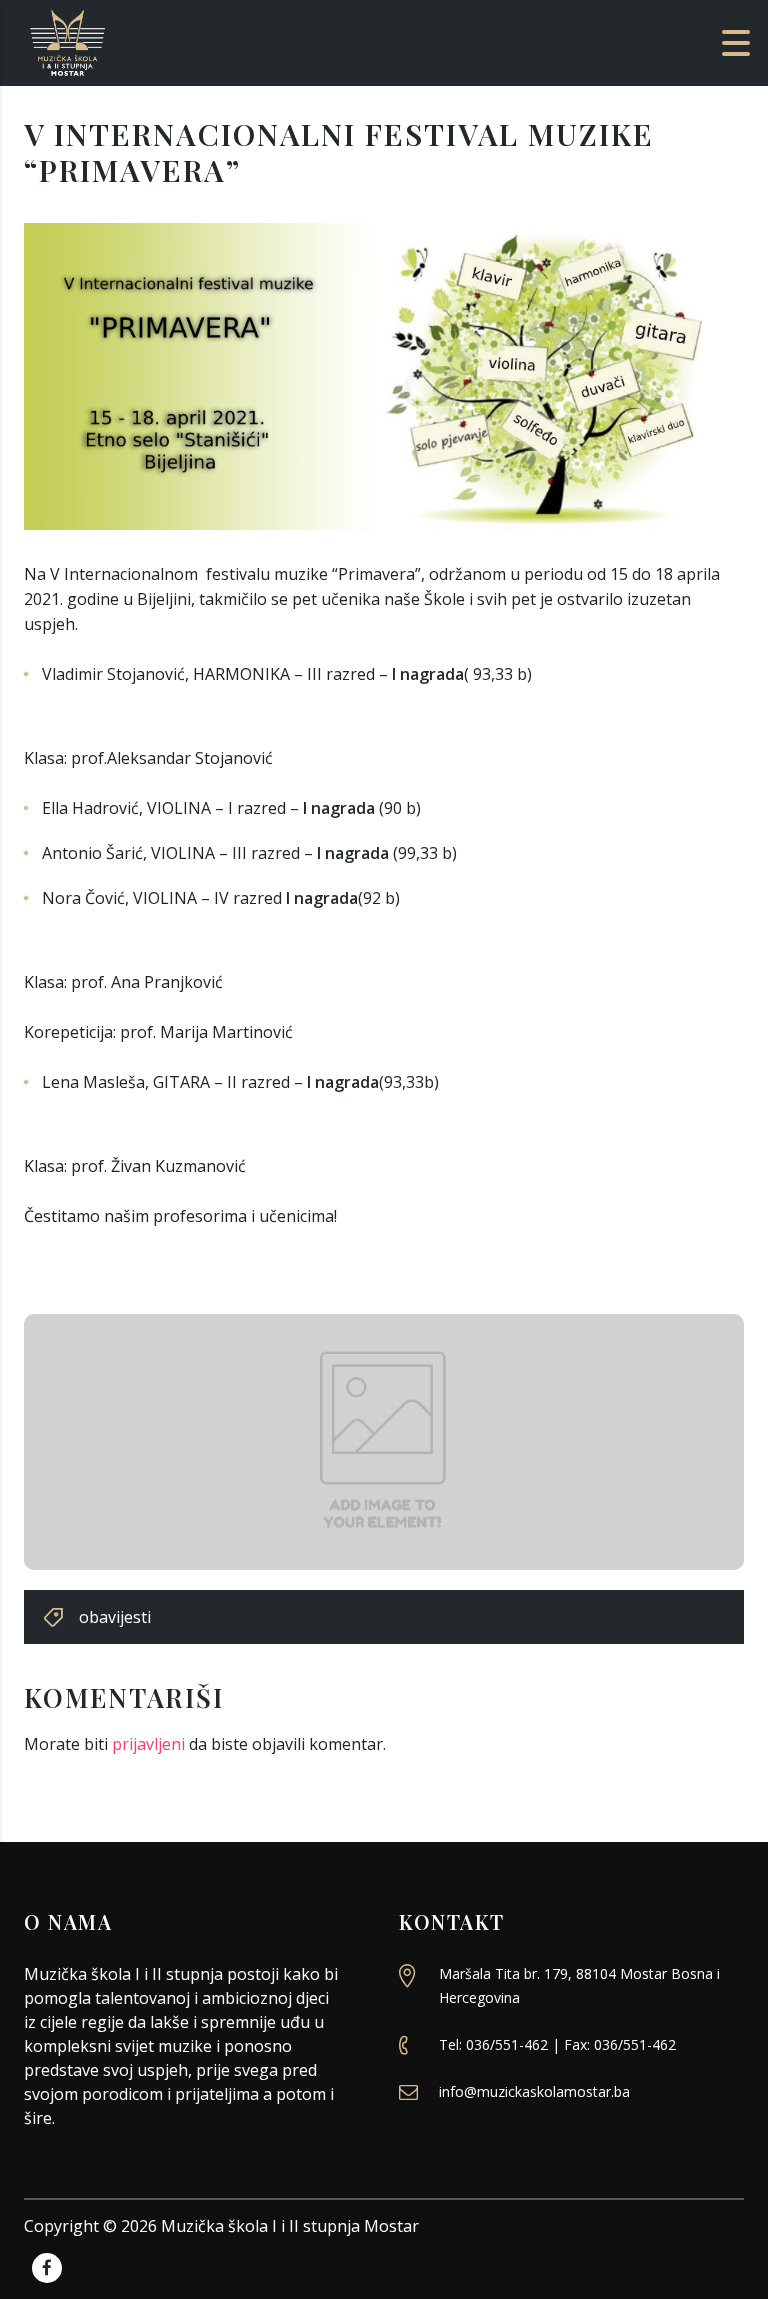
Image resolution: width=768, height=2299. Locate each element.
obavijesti (115, 1617)
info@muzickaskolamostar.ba (534, 2091)
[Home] (140, 41)
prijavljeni (148, 1744)
